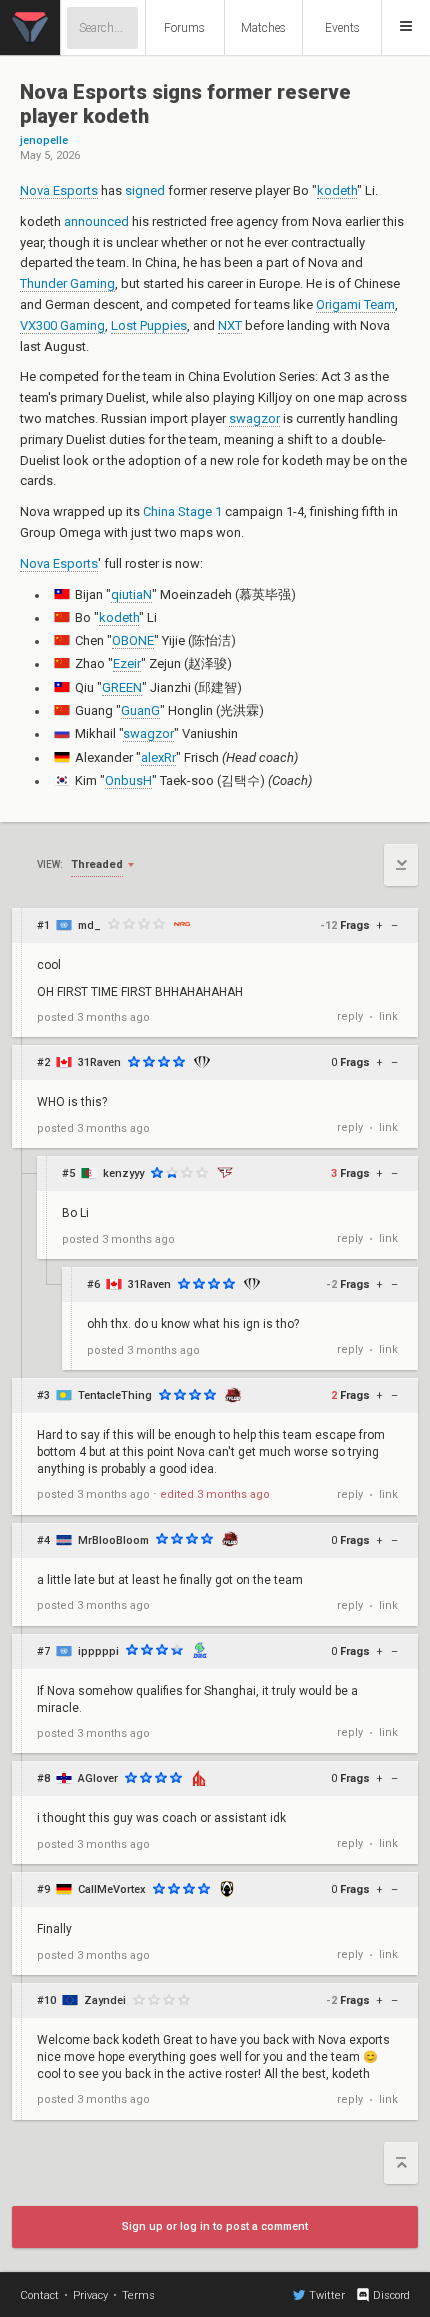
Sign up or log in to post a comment (215, 2226)
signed (145, 190)
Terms (138, 2295)
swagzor (254, 418)
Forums (184, 28)
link (388, 1016)
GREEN (122, 687)
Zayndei (105, 2000)
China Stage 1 (182, 511)
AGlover (98, 1778)
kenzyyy (123, 1173)
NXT (230, 325)
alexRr (158, 757)
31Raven (99, 1062)
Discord (391, 2295)
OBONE (133, 640)
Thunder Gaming (67, 283)
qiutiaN (131, 594)
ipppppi (98, 1651)
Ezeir (127, 663)
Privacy (90, 2295)
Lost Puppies (149, 325)
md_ (89, 925)
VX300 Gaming (62, 325)
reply (350, 1016)
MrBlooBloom (113, 1540)
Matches (263, 28)
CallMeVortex (112, 1889)
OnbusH (128, 780)
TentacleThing (115, 1395)
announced (96, 221)
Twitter (327, 2295)
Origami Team (355, 304)
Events (342, 28)
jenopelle (44, 141)
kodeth (337, 190)
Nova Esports (59, 190)
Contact (39, 2295)
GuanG (140, 710)
